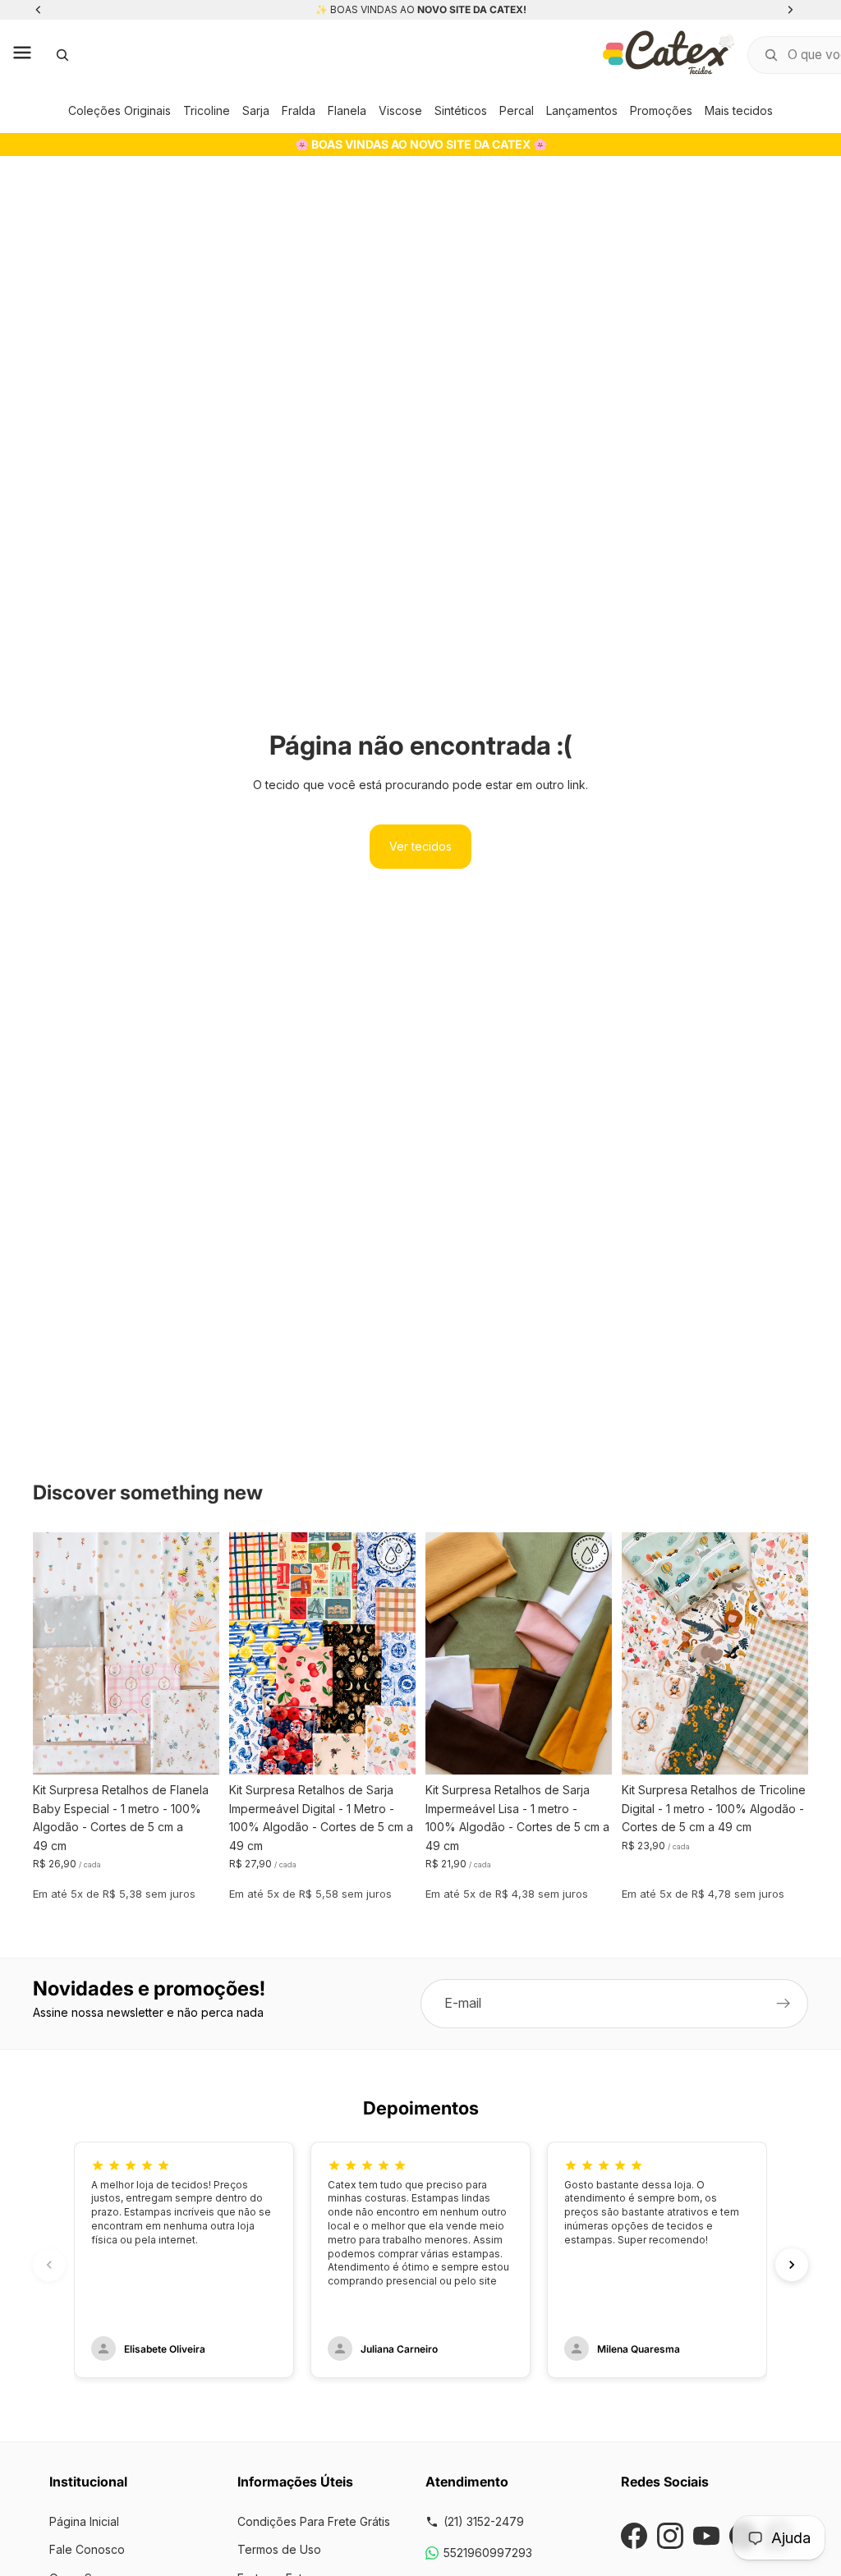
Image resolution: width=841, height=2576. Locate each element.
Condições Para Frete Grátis (314, 2521)
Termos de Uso (279, 2549)
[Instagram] (670, 2536)
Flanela (347, 110)
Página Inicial (84, 2521)
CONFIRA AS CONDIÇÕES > (465, 9)
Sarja (256, 110)
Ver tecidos (420, 846)
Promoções (661, 110)
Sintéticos (461, 110)
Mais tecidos (739, 110)
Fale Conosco (87, 2549)
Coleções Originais (119, 110)
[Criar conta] (784, 2004)
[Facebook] (634, 2536)
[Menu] (22, 55)
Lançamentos (582, 110)
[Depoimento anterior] (49, 2265)
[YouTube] (706, 2536)
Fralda (299, 110)
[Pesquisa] (62, 55)
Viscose (400, 110)
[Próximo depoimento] (792, 2265)
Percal (517, 110)
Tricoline (207, 110)
